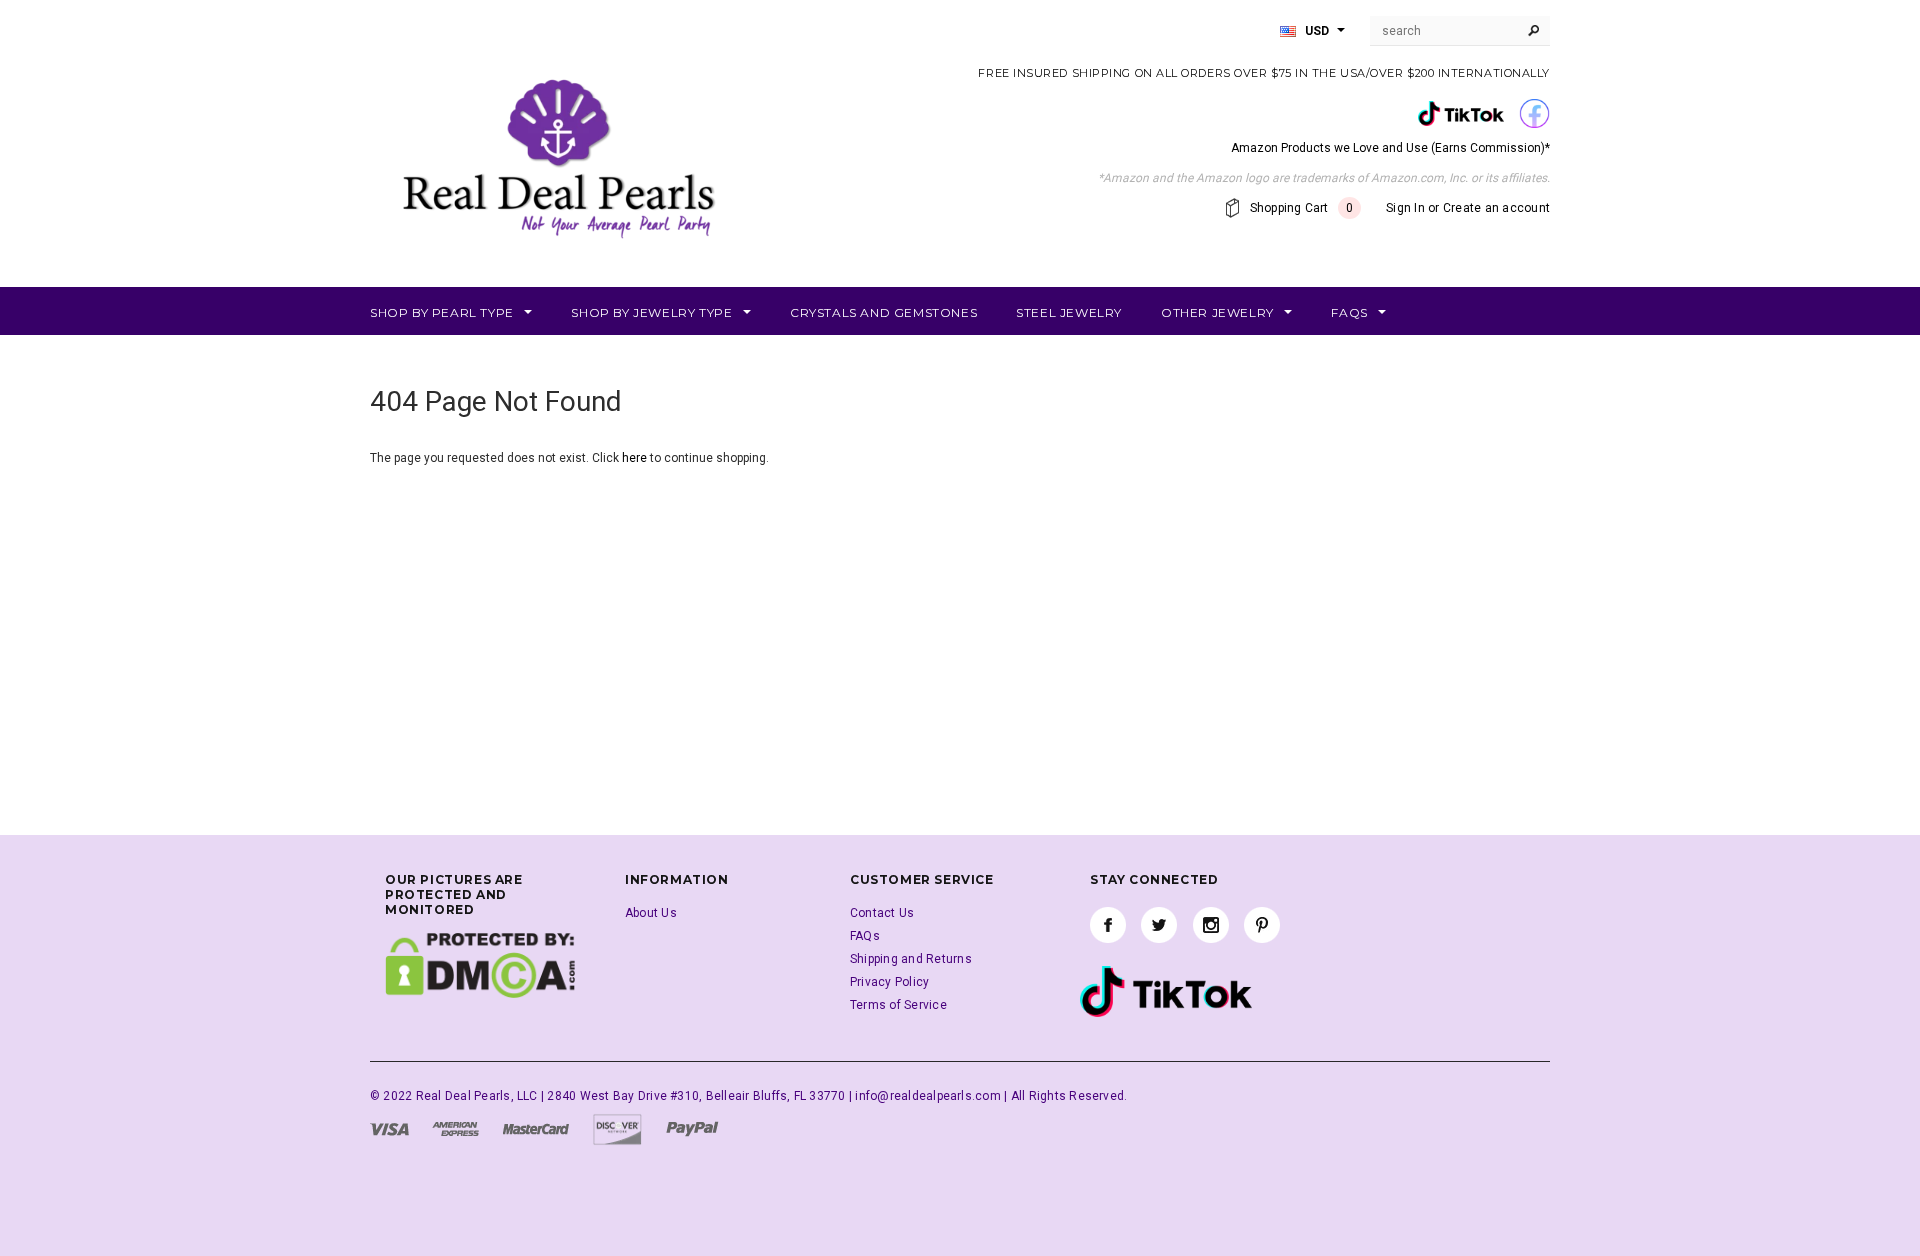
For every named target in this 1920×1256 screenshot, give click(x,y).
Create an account (1496, 208)
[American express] (455, 1128)
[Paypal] (692, 1128)
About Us (651, 913)
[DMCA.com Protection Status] (480, 965)
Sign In (1405, 208)
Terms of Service (898, 1005)
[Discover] (617, 1128)
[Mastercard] (536, 1128)
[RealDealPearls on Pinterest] (1262, 925)
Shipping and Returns (911, 959)
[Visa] (389, 1128)
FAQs (865, 936)
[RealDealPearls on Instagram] (1211, 925)
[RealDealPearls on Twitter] (1159, 925)
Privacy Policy (889, 982)
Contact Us (882, 913)
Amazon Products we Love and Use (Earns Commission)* (1390, 148)
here (634, 458)
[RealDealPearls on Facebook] (1108, 925)
